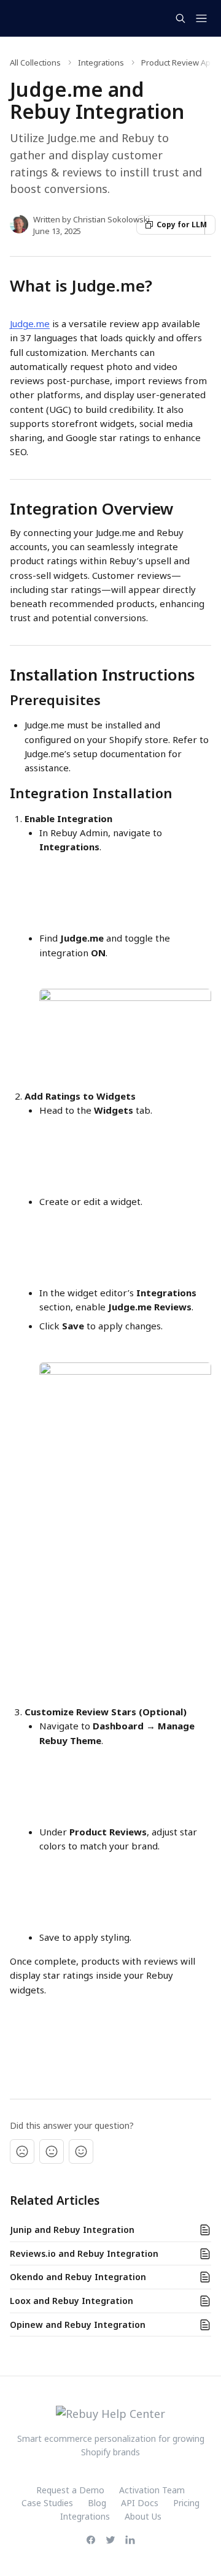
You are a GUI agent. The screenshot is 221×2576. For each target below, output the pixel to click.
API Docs (140, 2503)
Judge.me (30, 323)
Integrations (101, 62)
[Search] (180, 18)
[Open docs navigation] (201, 18)
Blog (97, 2503)
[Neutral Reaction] (52, 2151)
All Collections (35, 62)
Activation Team (152, 2490)
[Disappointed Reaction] (22, 2151)
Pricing (186, 2503)
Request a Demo (70, 2490)
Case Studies (47, 2503)
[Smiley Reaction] (81, 2151)
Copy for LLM (181, 225)
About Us (143, 2516)
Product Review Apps (180, 62)
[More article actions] (210, 225)
